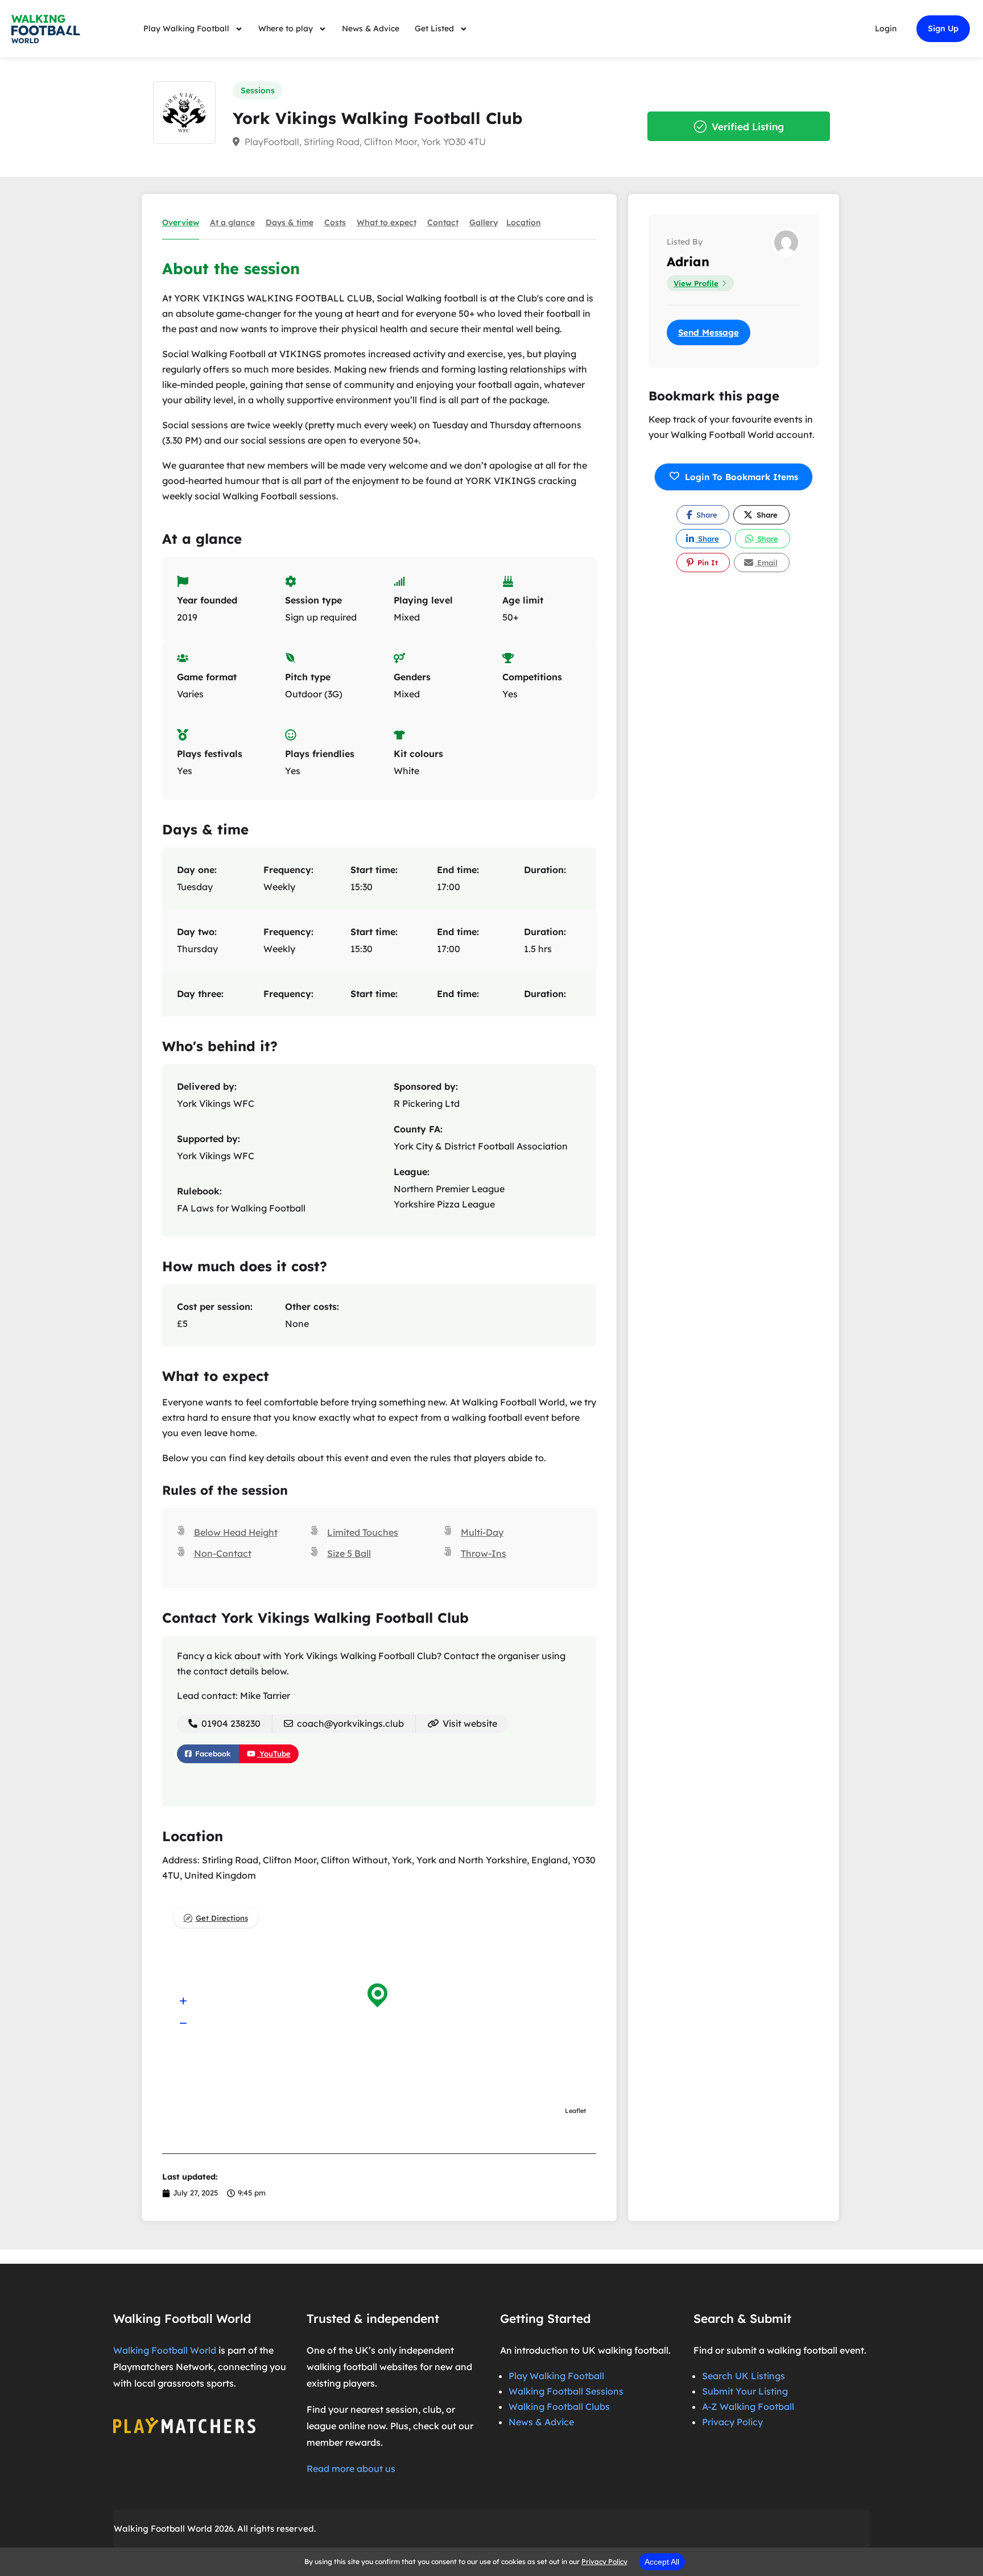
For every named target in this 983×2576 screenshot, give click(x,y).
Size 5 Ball (349, 1553)
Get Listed (434, 28)
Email (766, 563)
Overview (181, 222)
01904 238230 (230, 1723)
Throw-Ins (484, 1553)
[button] (183, 2002)
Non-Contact (223, 1553)
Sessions (258, 90)
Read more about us (351, 2469)
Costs (335, 222)
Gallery (484, 222)
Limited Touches (363, 1532)
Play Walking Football (186, 28)
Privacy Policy (732, 2422)
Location (524, 222)
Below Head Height (236, 1532)
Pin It (707, 563)
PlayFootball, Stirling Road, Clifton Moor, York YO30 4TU (364, 142)
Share (706, 515)
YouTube (274, 1754)
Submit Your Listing (745, 2391)
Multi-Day (482, 1532)
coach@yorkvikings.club (350, 1723)
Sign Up (943, 28)
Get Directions (222, 1918)
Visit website (469, 1723)
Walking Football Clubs (559, 2407)
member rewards (344, 2442)
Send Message (709, 332)
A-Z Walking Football (748, 2407)
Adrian (688, 262)
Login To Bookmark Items (742, 477)
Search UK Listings (744, 2376)
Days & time (290, 222)
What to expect (387, 222)
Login (886, 28)
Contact (443, 222)
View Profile (696, 283)
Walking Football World (165, 2350)
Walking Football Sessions (566, 2391)
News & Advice (371, 28)
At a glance (232, 222)
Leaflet (575, 2111)
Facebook (212, 1754)
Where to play (286, 28)
